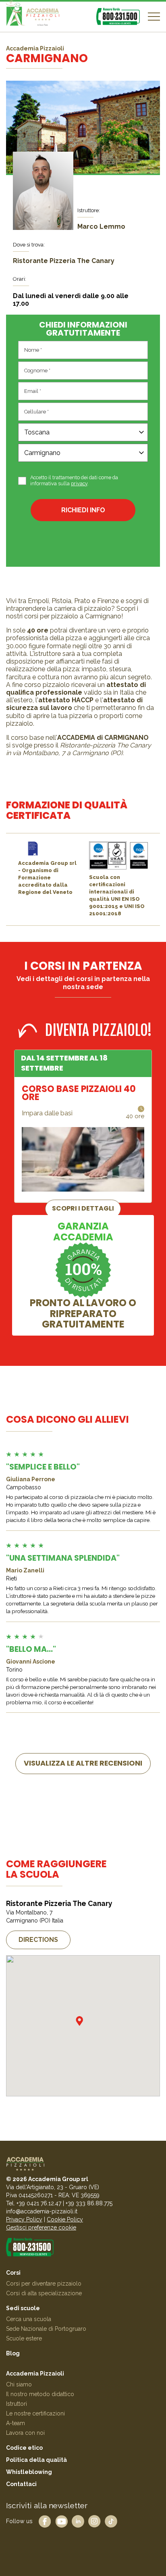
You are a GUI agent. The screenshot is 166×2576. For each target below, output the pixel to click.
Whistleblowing (29, 2472)
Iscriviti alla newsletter (47, 2505)
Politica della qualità (36, 2460)
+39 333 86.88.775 (89, 2203)
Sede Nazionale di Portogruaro (46, 2329)
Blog (13, 2353)
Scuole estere (24, 2338)
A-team (16, 2423)
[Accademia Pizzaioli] (33, 17)
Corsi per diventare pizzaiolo (44, 2284)
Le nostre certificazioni (35, 2413)
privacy (79, 483)
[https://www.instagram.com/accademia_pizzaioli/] (94, 2521)
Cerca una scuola (29, 2319)
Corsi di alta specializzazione (44, 2293)
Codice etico (24, 2448)
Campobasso (24, 1487)
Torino (14, 1670)
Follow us (19, 2521)
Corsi (13, 2273)
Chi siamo (19, 2384)
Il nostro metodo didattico (40, 2394)
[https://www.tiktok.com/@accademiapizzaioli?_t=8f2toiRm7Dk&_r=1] (111, 2521)
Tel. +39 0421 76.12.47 (34, 2203)
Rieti (11, 1578)
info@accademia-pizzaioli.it (42, 2211)
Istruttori (17, 2404)
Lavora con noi (25, 2433)
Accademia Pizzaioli (35, 2374)
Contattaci (21, 2484)
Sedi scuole (23, 2308)
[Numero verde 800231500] (118, 16)
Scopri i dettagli (83, 1208)
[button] (79, 2021)
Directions (38, 1940)
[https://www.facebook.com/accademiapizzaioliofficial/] (45, 2521)
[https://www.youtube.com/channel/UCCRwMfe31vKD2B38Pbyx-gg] (61, 2521)
